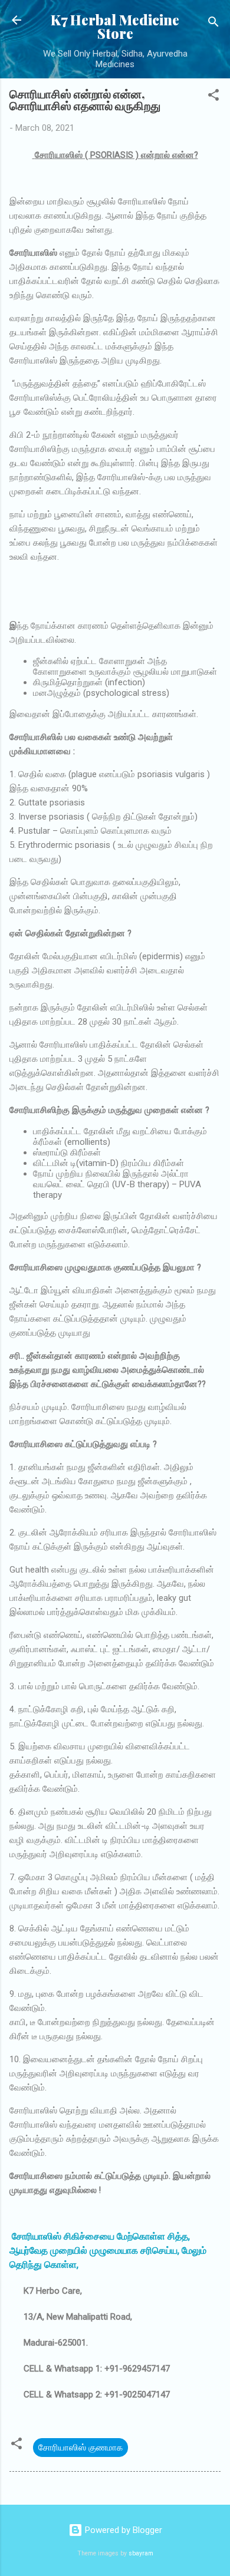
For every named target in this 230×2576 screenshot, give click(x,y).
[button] (213, 97)
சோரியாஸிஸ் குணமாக (80, 2448)
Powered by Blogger (122, 2530)
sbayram (141, 2553)
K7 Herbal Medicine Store (115, 27)
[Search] (213, 24)
